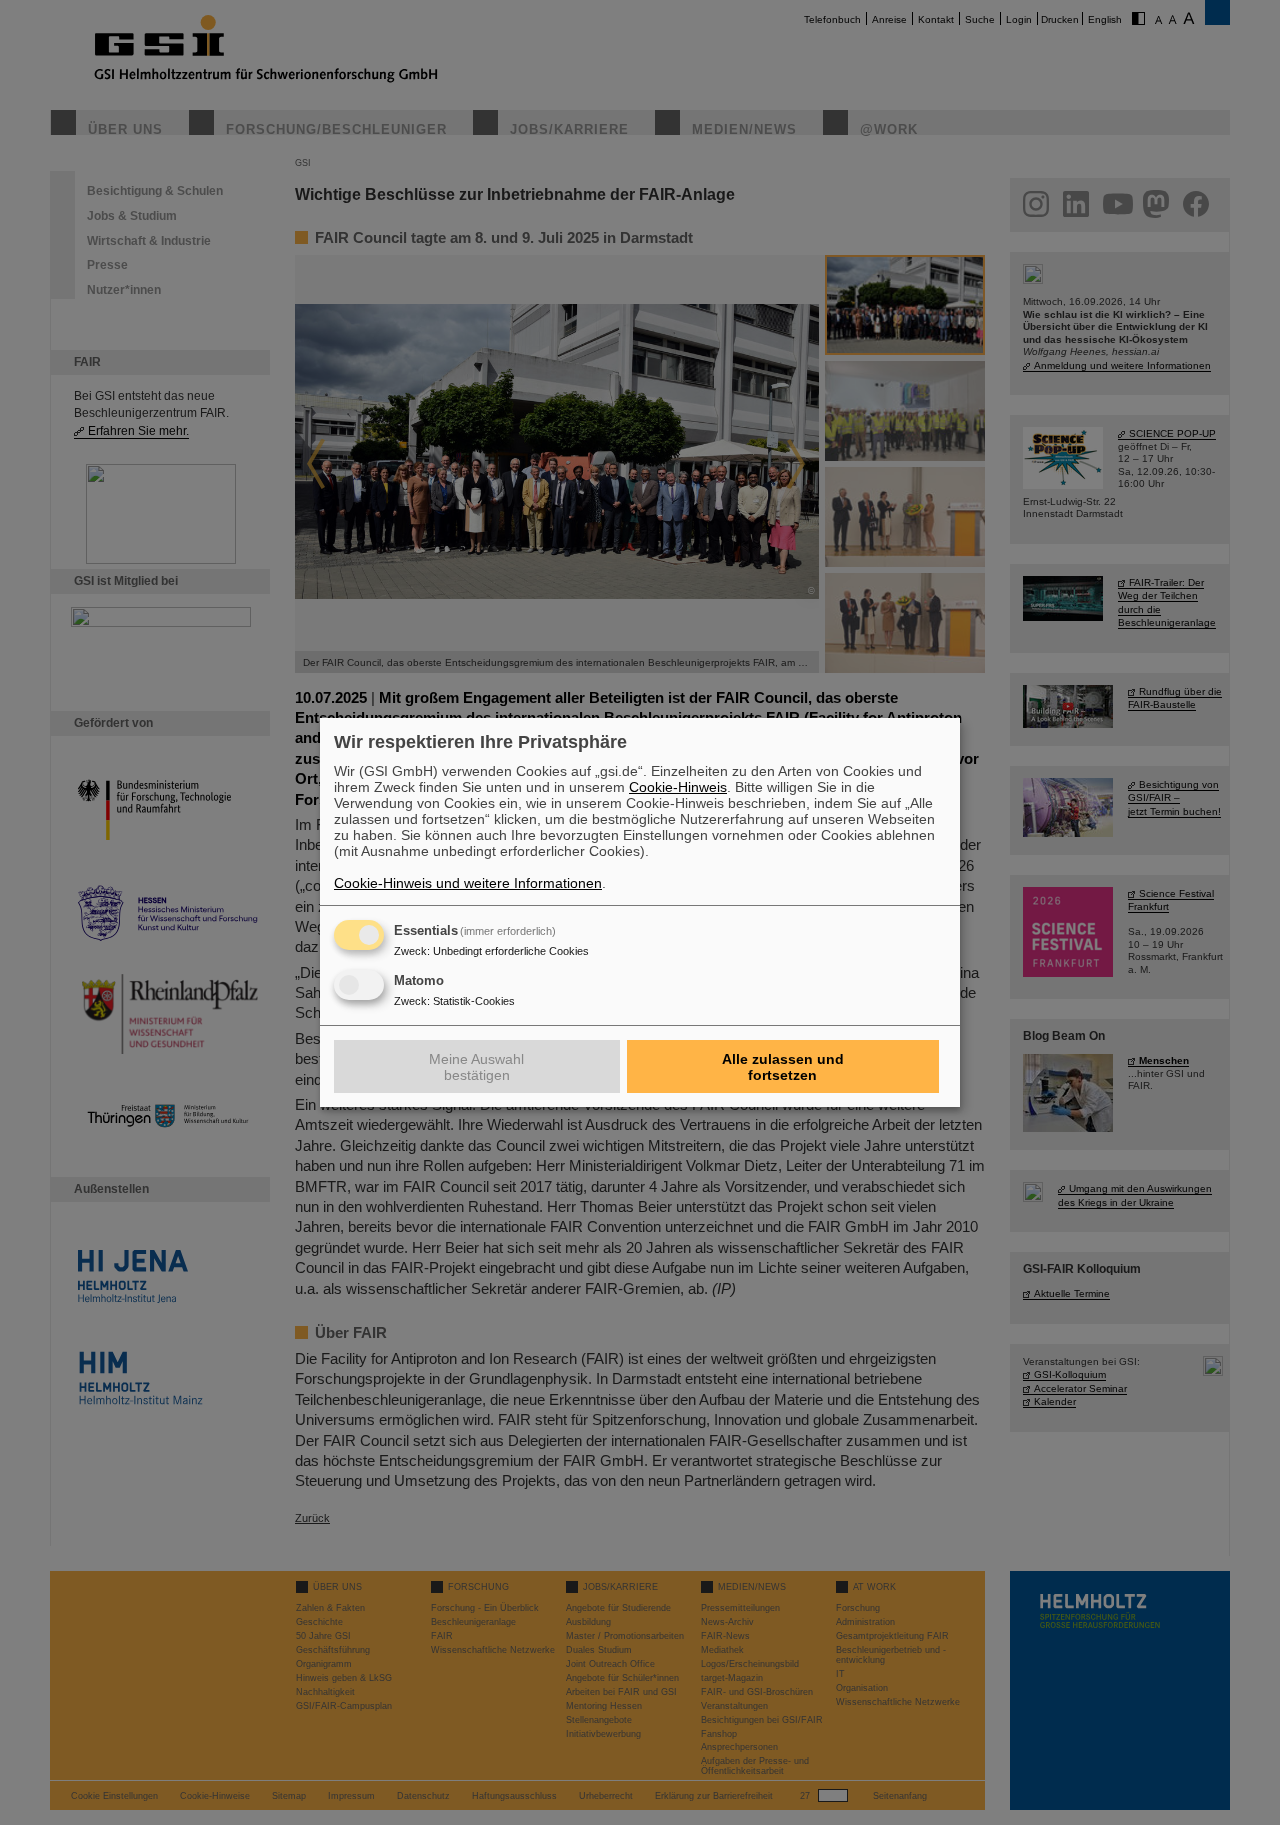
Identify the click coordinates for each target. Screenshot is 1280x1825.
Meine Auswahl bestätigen (476, 1067)
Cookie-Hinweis (678, 787)
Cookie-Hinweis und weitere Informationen (468, 883)
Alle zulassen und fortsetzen (783, 1067)
